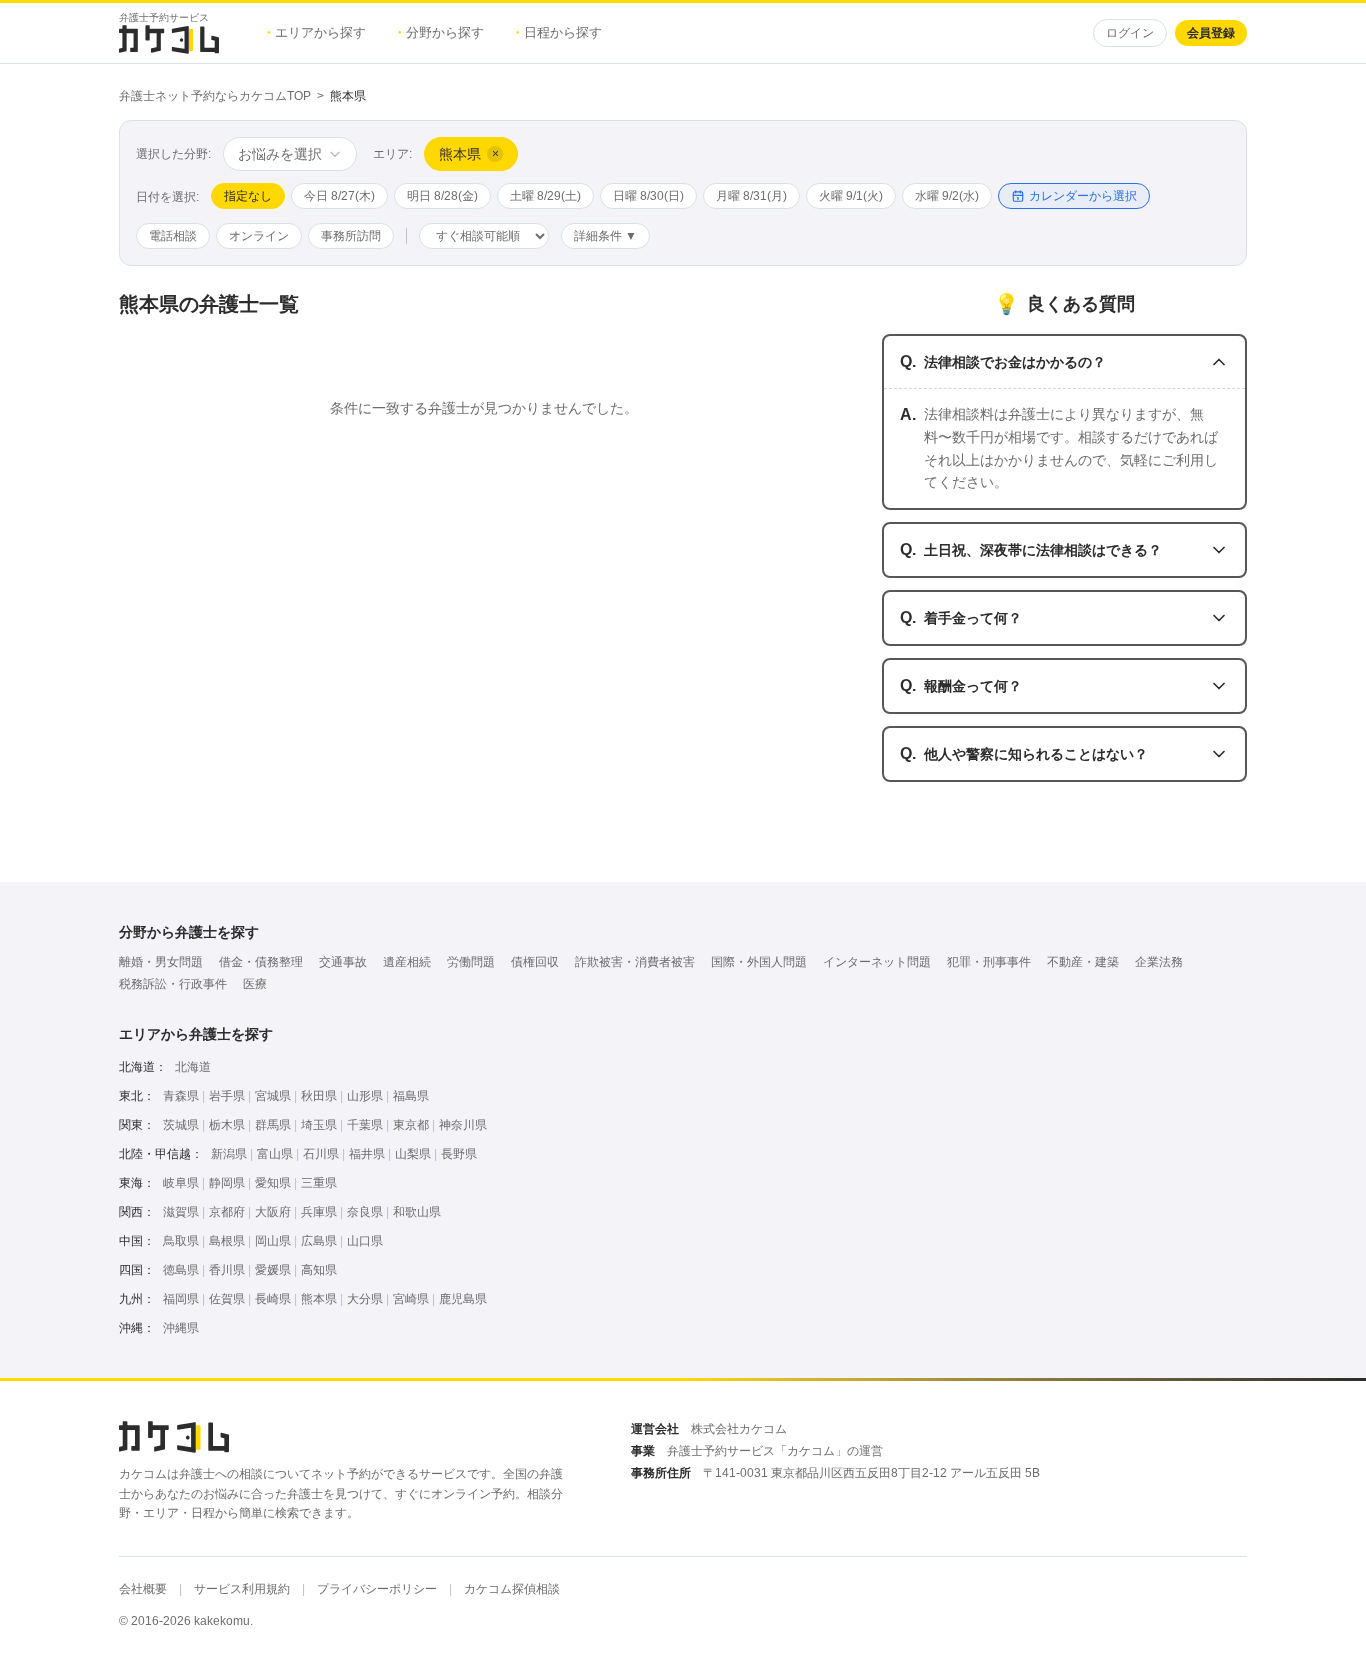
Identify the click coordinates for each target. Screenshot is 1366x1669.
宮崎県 (411, 1299)
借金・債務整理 (261, 962)
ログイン (1130, 33)
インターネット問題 (877, 962)
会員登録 (1211, 33)
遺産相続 (407, 962)
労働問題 (471, 962)
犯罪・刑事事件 (989, 962)
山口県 (365, 1241)
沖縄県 (181, 1328)
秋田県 (319, 1096)
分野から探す (441, 32)
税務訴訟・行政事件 (173, 984)
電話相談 (173, 236)
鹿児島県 (463, 1299)
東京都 (411, 1125)
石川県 (321, 1154)
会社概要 (143, 1589)
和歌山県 (417, 1212)
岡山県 (273, 1241)
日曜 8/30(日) (648, 196)
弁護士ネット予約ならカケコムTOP (215, 96)
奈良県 (365, 1212)
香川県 (227, 1270)
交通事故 (343, 962)
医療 (255, 984)
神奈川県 (463, 1125)
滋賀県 (181, 1212)
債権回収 (535, 962)
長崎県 (273, 1299)
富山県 (275, 1154)
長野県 (459, 1154)
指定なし (248, 196)
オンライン (259, 236)
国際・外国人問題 (759, 962)
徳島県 (181, 1270)
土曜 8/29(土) (545, 196)
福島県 (411, 1096)
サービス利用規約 (242, 1589)
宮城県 (273, 1096)
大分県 (365, 1299)
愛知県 (273, 1183)
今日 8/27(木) (339, 196)
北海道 (193, 1067)
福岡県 (181, 1299)
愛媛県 (273, 1270)
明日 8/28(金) (442, 196)
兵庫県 (319, 1212)
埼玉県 (319, 1125)
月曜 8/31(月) (751, 196)
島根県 (227, 1241)
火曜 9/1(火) (851, 196)
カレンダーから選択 (1083, 196)
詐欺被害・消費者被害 (635, 962)
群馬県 (273, 1125)
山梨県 (413, 1154)
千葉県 (365, 1125)
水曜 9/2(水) (947, 196)
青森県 (181, 1096)
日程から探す (559, 32)
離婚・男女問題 (161, 962)
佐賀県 (227, 1299)
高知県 (319, 1270)
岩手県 (227, 1096)
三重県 (319, 1183)
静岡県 (227, 1183)
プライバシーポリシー (377, 1589)
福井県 (367, 1154)
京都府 (227, 1212)
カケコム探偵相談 (512, 1589)
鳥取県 (181, 1241)
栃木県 (227, 1125)
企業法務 (1159, 962)
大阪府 (273, 1212)
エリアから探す (316, 32)
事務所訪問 (351, 236)
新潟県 (229, 1154)
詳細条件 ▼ (605, 236)
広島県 (319, 1241)
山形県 (365, 1096)
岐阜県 (181, 1183)
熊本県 (319, 1299)
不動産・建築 (1083, 962)
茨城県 (181, 1125)
